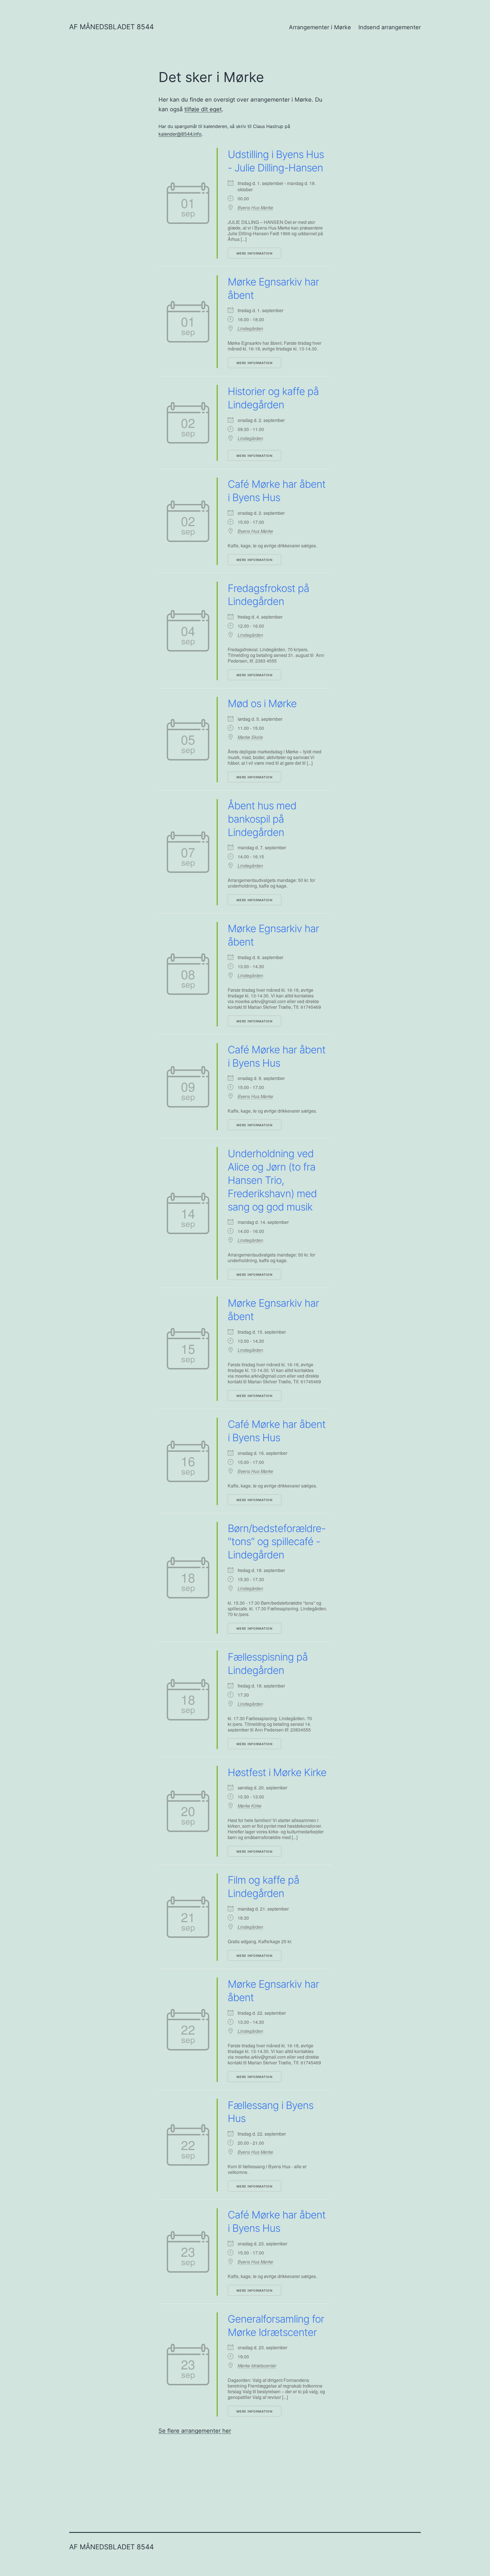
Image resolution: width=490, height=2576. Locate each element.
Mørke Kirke (250, 1806)
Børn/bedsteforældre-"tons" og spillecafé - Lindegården (277, 1542)
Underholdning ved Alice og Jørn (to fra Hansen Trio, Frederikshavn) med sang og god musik (272, 1180)
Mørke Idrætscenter (257, 2366)
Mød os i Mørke (262, 703)
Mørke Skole (250, 737)
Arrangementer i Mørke (320, 27)
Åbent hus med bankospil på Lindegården (262, 819)
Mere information (254, 253)
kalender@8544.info (180, 134)
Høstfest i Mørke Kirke (277, 1772)
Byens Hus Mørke (255, 208)
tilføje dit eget (203, 109)
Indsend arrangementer (390, 27)
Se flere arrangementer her (195, 2431)
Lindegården (250, 329)
